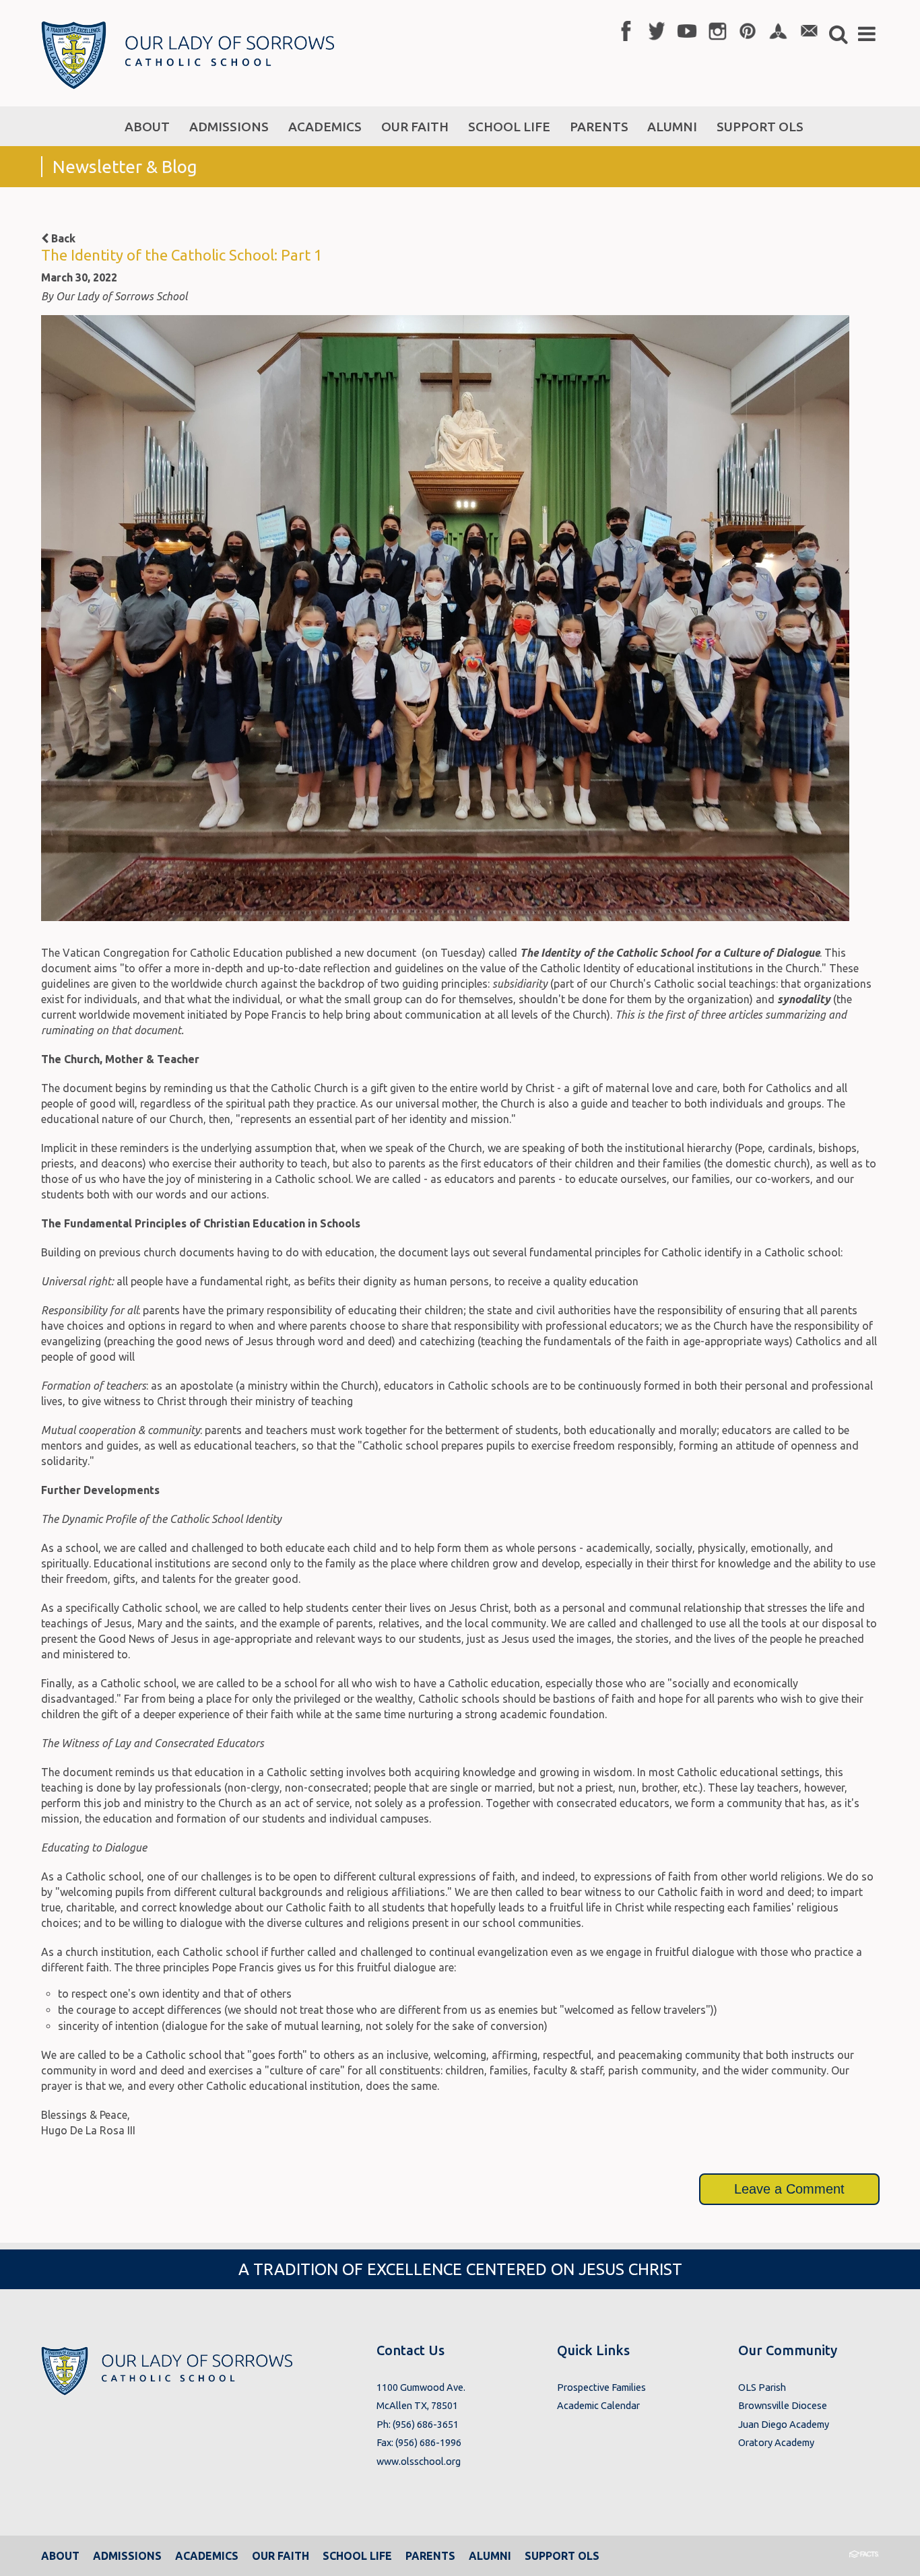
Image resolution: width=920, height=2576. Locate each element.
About (60, 2556)
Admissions (127, 2556)
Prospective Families (601, 2387)
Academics (207, 2556)
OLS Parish (762, 2387)
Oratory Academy (776, 2442)
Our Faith (281, 2556)
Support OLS (562, 2556)
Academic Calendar (598, 2405)
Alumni (490, 2556)
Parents (430, 2556)
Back (62, 238)
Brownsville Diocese (783, 2405)
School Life (357, 2556)
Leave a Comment (789, 2189)
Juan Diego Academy (784, 2424)
